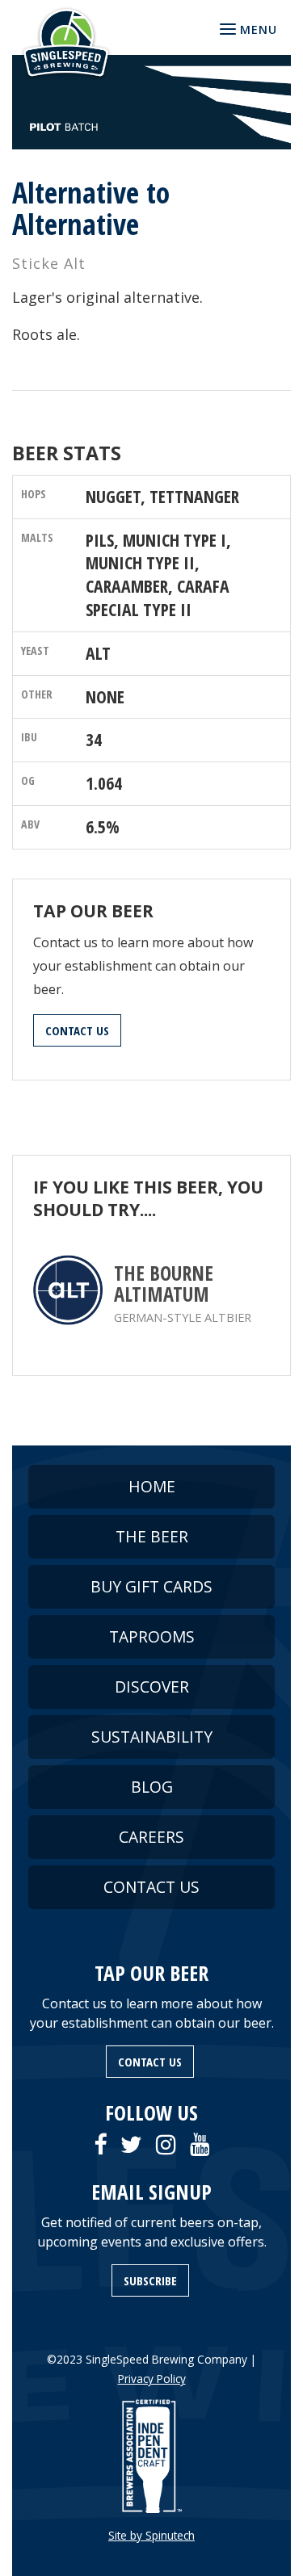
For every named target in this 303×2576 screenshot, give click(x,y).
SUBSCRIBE (150, 2280)
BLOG (152, 1787)
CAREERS (151, 1837)
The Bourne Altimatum (164, 1284)
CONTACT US (77, 1030)
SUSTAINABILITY (152, 1737)
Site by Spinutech (151, 2535)
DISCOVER (152, 1687)
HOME (152, 1486)
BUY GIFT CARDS (151, 1586)
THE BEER (152, 1536)
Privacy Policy (152, 2379)
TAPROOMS (152, 1636)
